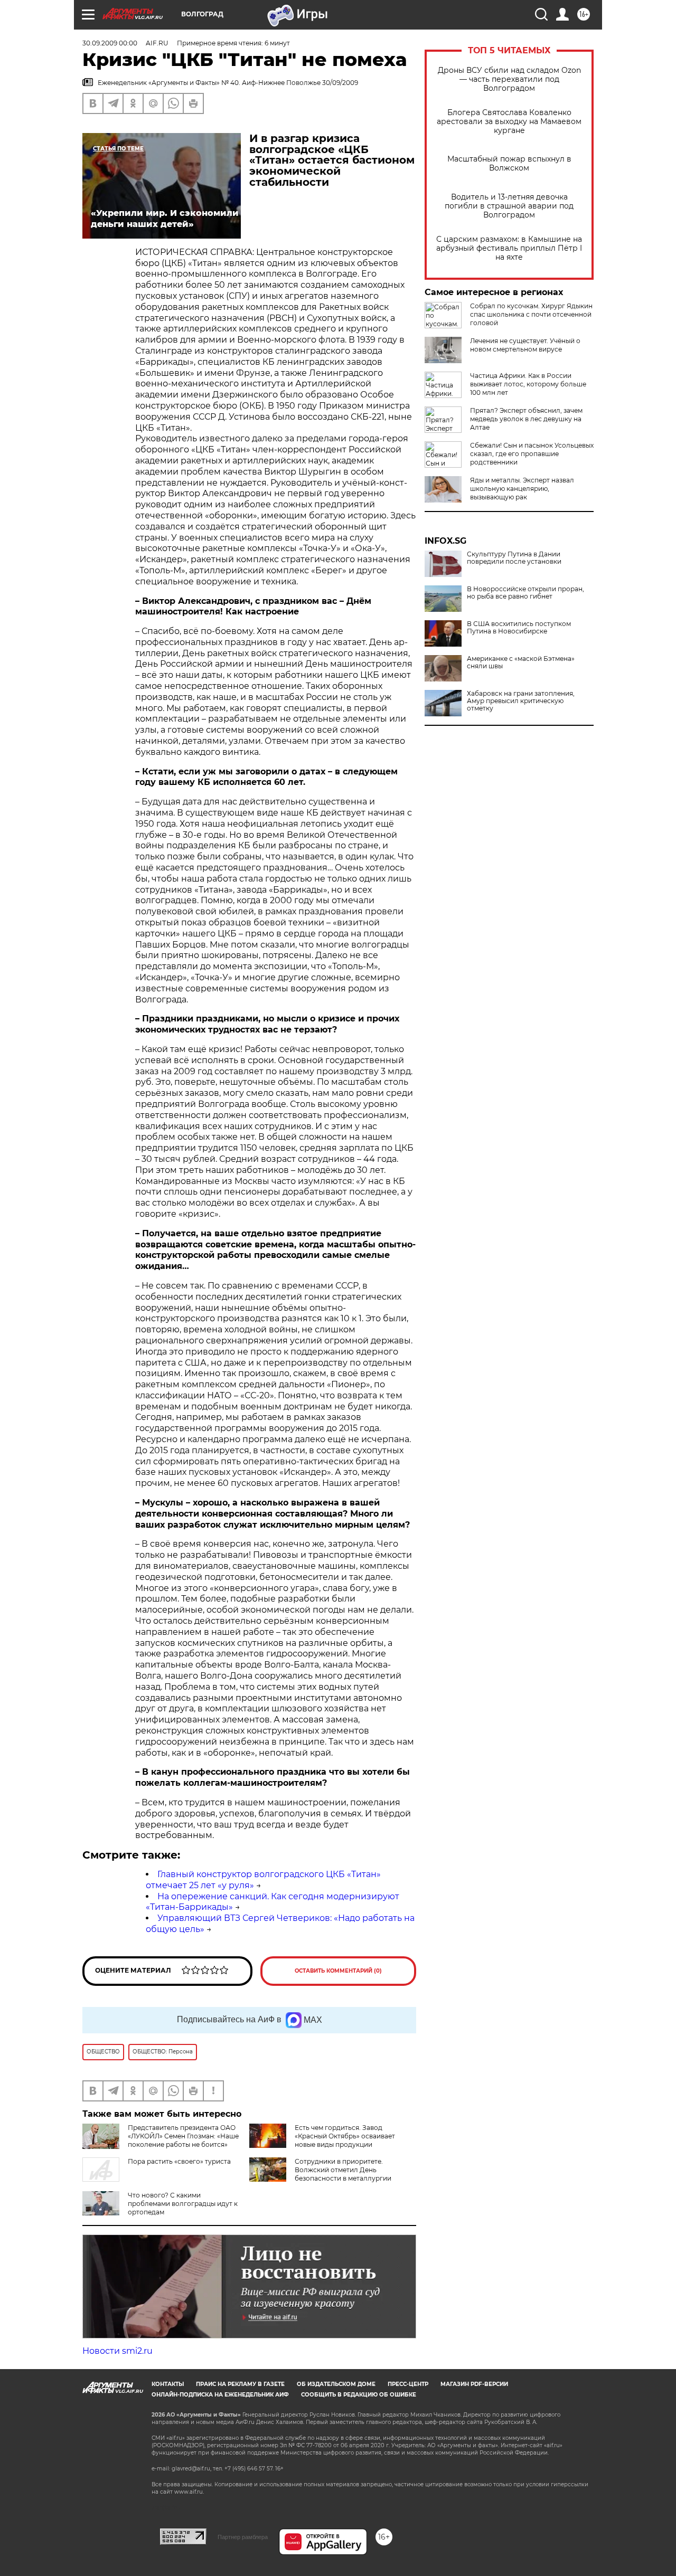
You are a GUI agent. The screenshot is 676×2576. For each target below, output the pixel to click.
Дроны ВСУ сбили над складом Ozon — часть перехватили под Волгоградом (509, 79)
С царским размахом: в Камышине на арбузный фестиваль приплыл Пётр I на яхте (509, 248)
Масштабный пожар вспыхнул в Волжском (509, 164)
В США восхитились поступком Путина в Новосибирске (519, 628)
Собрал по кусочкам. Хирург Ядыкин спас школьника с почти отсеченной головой (531, 314)
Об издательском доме (336, 2384)
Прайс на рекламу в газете (240, 2384)
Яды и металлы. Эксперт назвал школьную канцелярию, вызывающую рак (522, 489)
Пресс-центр (408, 2384)
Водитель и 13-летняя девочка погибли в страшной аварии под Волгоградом (509, 206)
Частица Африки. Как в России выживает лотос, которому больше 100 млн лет (528, 384)
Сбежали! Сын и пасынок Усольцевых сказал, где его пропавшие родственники (532, 454)
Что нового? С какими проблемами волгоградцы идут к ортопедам (183, 2204)
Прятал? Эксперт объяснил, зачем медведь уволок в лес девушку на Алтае (526, 419)
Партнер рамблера (243, 2537)
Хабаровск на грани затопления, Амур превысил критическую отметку (521, 701)
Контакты (168, 2384)
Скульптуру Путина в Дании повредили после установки (514, 558)
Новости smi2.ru (118, 2351)
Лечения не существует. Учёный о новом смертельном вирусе (525, 345)
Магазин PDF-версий (474, 2384)
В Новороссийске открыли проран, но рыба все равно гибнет (525, 593)
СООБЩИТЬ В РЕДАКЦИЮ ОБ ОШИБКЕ (359, 2395)
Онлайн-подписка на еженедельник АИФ (220, 2395)
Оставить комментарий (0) (338, 1971)
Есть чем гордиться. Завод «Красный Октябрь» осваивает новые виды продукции (345, 2136)
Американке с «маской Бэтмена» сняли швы (521, 662)
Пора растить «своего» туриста (179, 2161)
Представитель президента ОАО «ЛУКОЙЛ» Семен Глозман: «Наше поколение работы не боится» (183, 2136)
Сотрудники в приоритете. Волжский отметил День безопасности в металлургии (343, 2170)
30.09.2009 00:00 (110, 43)
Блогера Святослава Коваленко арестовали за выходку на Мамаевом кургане (509, 122)
